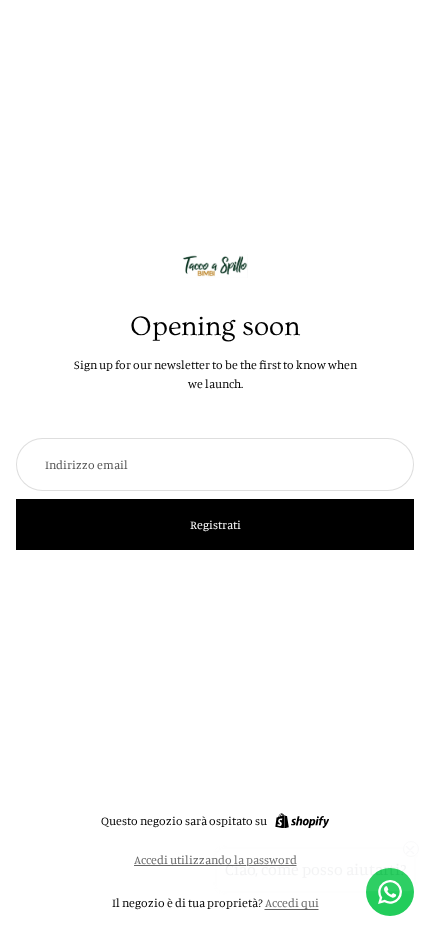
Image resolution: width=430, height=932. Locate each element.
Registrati (215, 524)
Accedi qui (292, 902)
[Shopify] (302, 821)
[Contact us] (390, 892)
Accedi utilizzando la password (215, 859)
